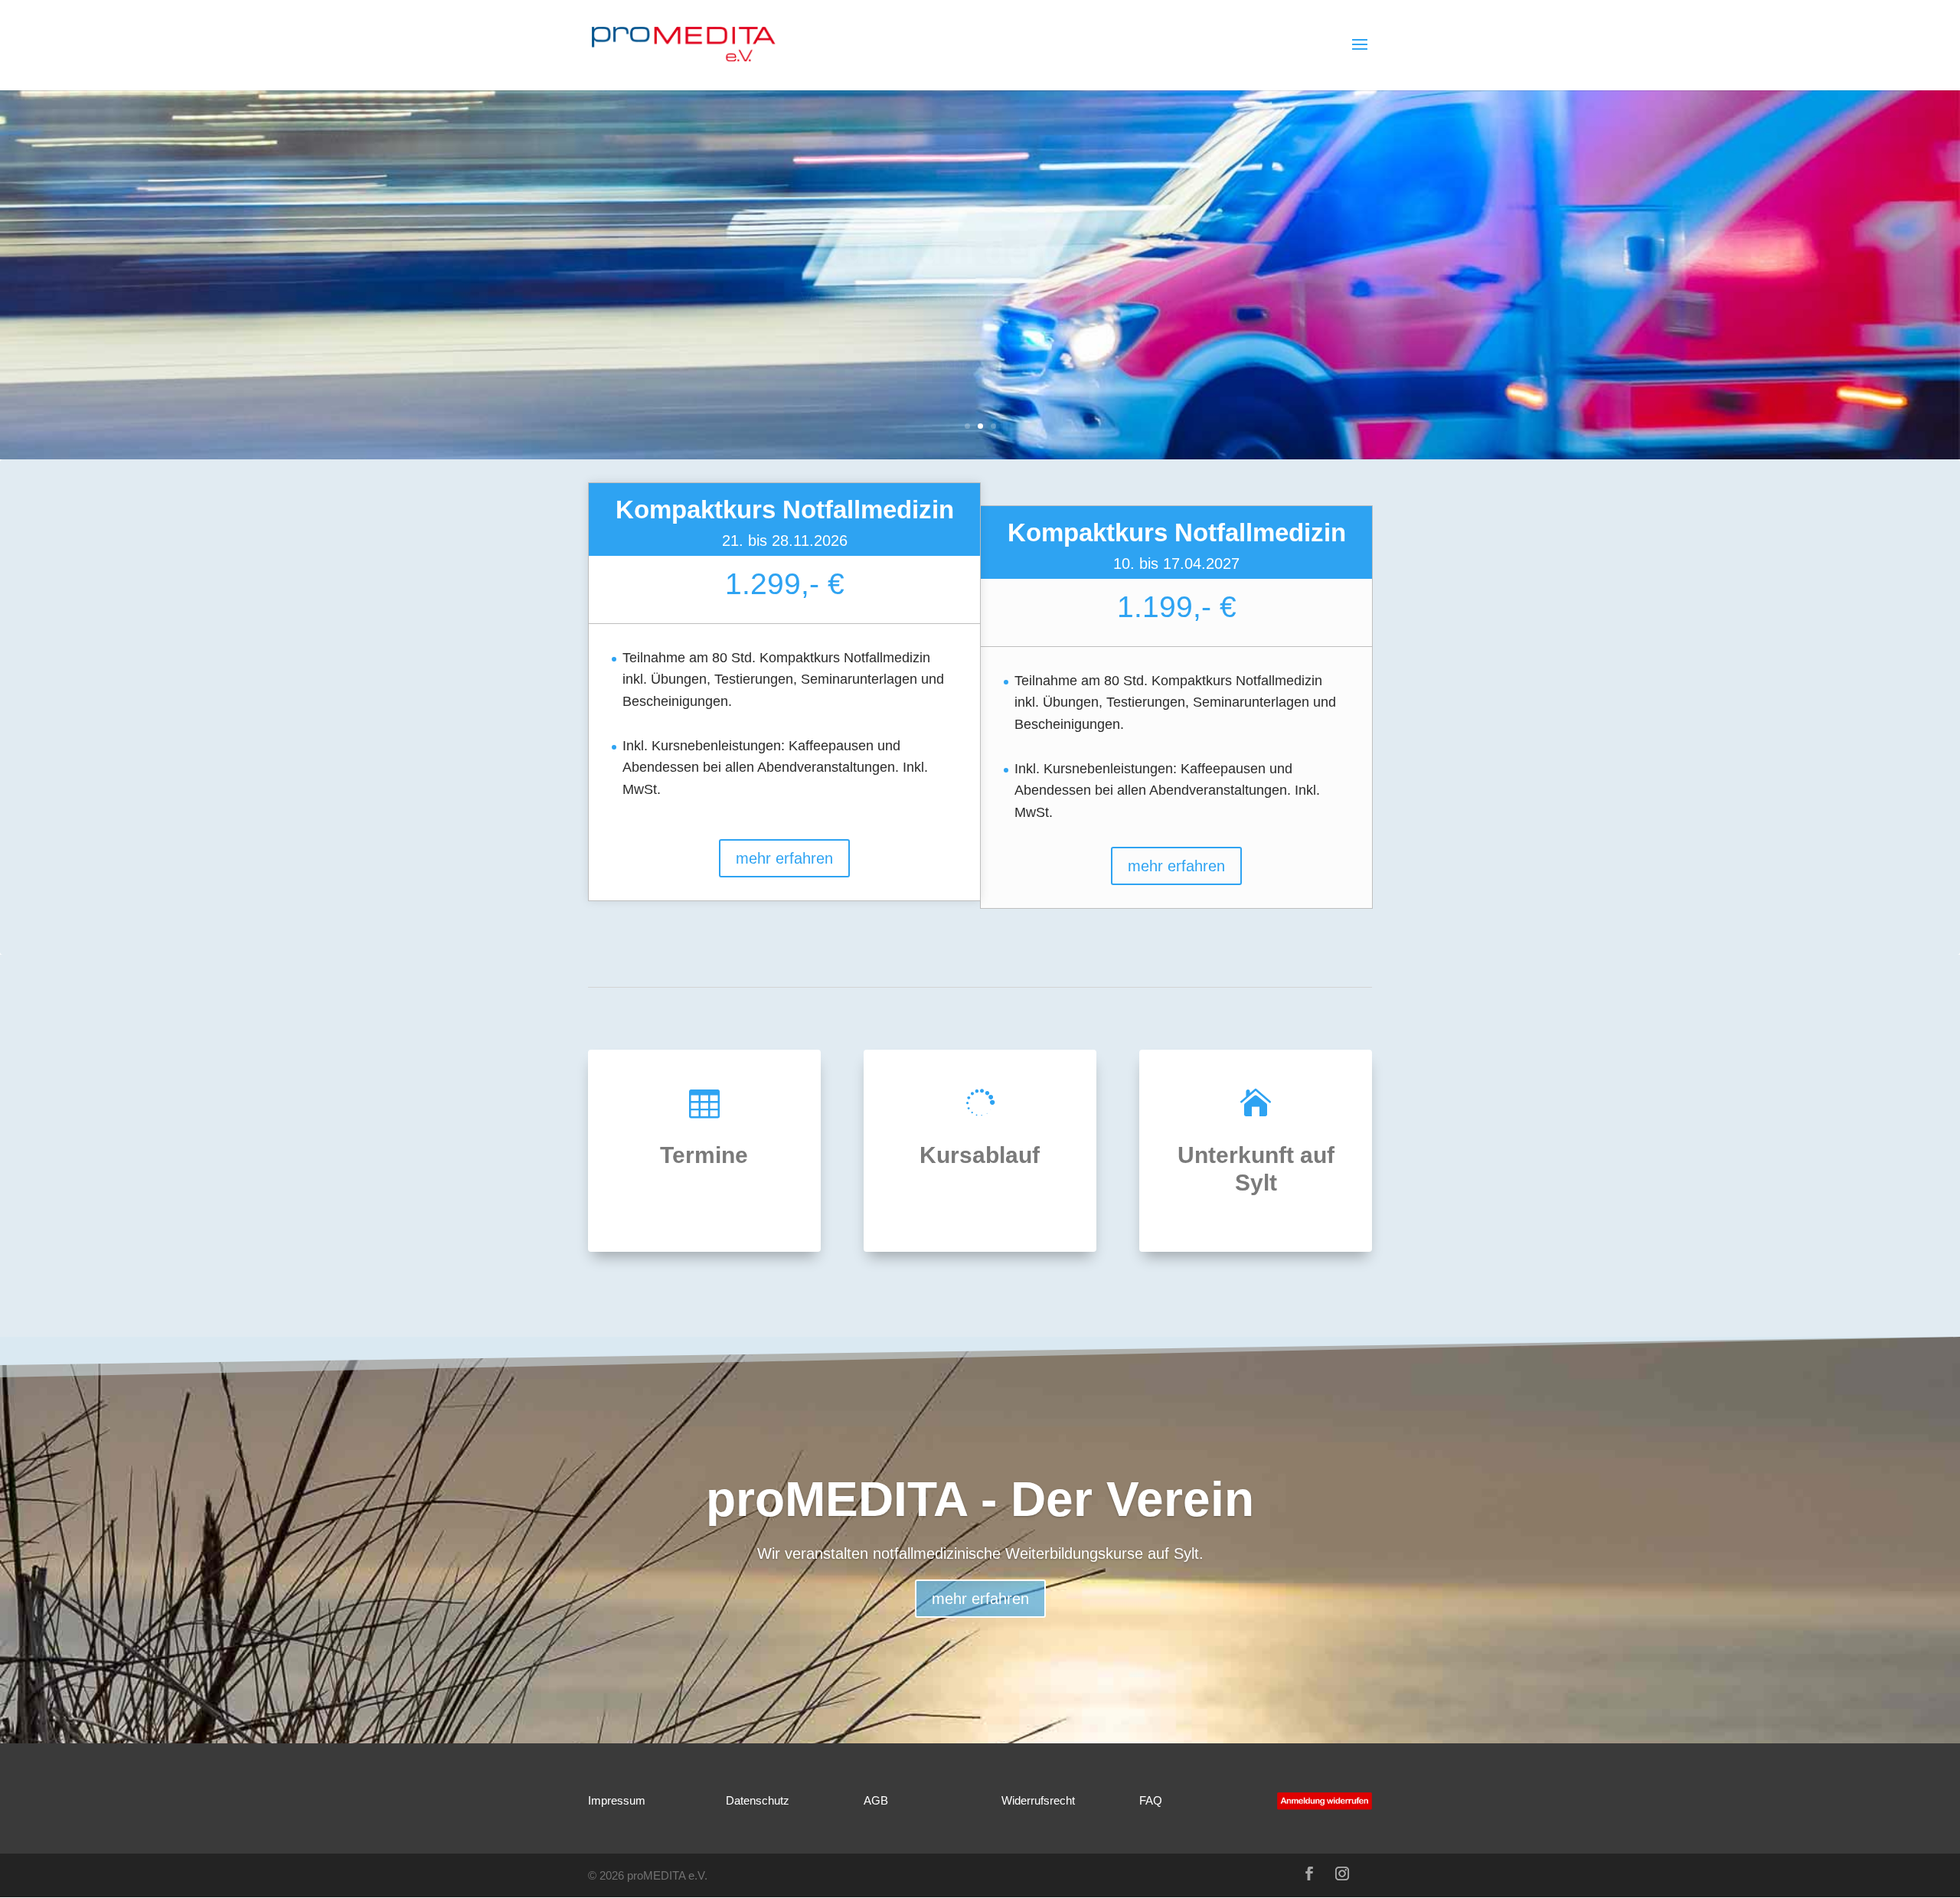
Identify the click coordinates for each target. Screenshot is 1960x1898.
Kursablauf (980, 1155)
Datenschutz (758, 1800)
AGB (876, 1800)
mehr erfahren (980, 334)
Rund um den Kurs (980, 221)
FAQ (1151, 1800)
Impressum (617, 1800)
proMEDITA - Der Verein (980, 1499)
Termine (704, 1155)
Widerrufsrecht (1038, 1800)
